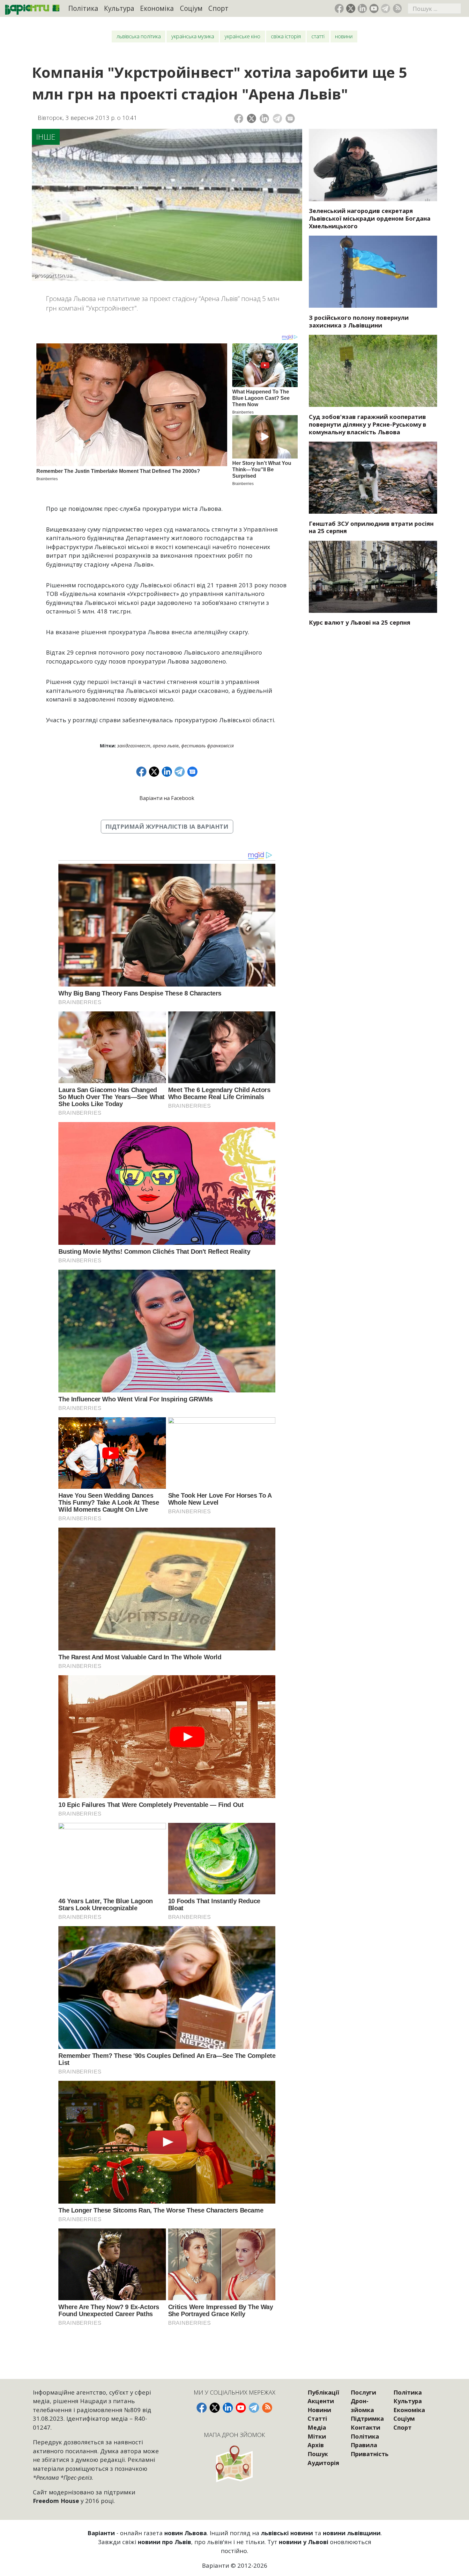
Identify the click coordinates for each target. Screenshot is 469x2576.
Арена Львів (166, 745)
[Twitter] (252, 118)
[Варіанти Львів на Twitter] (351, 8)
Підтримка (367, 2418)
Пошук (318, 2454)
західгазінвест (134, 745)
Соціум (191, 8)
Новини (344, 36)
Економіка (157, 8)
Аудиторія (323, 2463)
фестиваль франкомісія (208, 745)
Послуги (363, 2392)
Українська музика (193, 36)
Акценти (321, 2401)
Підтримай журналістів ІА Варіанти (167, 826)
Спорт (218, 8)
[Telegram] (277, 118)
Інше (46, 137)
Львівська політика (139, 36)
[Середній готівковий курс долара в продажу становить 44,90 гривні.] (373, 577)
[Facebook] (239, 118)
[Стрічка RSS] (397, 8)
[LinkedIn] (264, 118)
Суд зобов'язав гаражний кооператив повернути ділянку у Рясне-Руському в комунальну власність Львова (368, 424)
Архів (316, 2445)
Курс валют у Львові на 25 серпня (360, 622)
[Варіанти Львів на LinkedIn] (362, 8)
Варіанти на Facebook (167, 798)
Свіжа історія (286, 36)
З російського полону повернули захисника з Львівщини (359, 321)
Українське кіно (242, 36)
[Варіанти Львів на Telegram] (386, 8)
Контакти (365, 2427)
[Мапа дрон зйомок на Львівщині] (234, 2464)
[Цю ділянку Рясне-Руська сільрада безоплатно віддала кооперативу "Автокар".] (373, 371)
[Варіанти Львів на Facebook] (339, 8)
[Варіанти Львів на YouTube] (374, 8)
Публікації (323, 2392)
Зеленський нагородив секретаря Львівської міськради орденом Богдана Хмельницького (370, 218)
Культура (119, 8)
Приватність (370, 2454)
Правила (364, 2445)
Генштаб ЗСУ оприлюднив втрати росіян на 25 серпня (371, 527)
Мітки (317, 2436)
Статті (318, 36)
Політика (83, 8)
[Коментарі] (290, 118)
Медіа (317, 2427)
